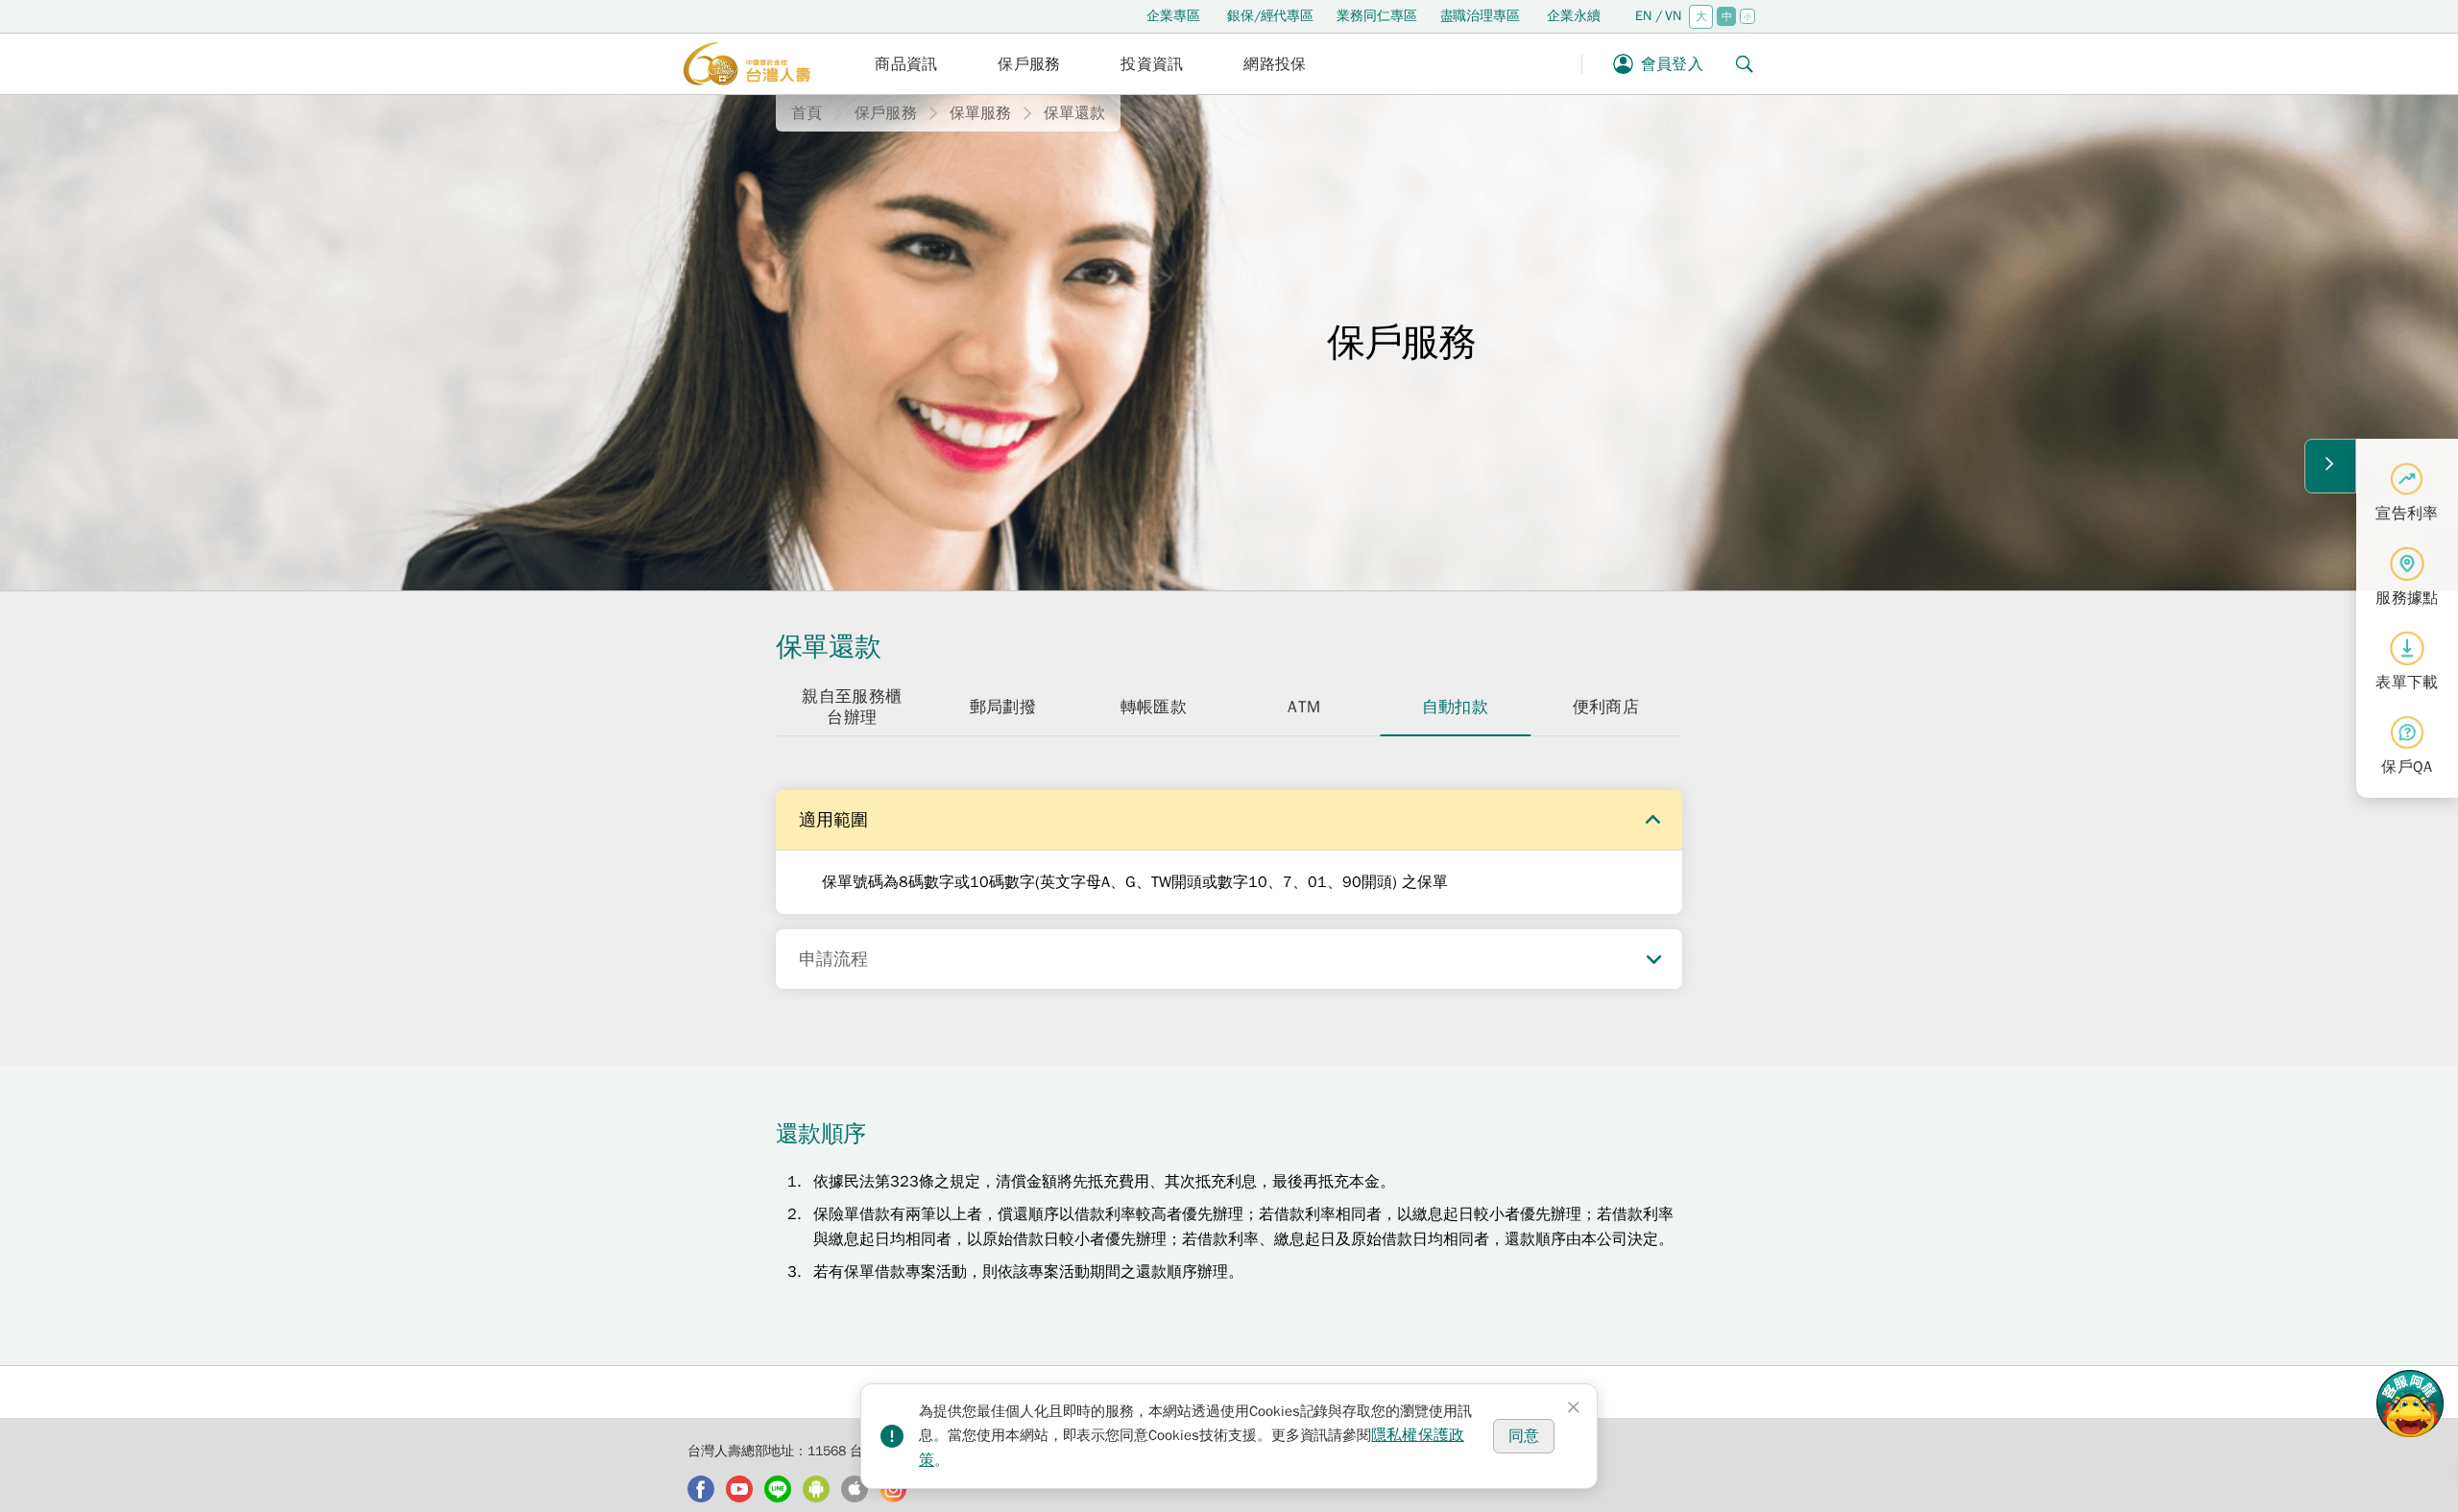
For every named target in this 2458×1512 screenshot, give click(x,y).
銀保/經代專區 (1270, 16)
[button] (906, 64)
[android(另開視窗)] (816, 1489)
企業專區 (1173, 16)
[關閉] (1574, 1407)
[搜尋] (1744, 64)
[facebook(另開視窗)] (701, 1489)
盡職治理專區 (1480, 16)
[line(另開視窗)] (778, 1489)
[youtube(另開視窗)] (739, 1489)
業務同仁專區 (1376, 16)
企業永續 (1574, 16)
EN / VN (1658, 16)
